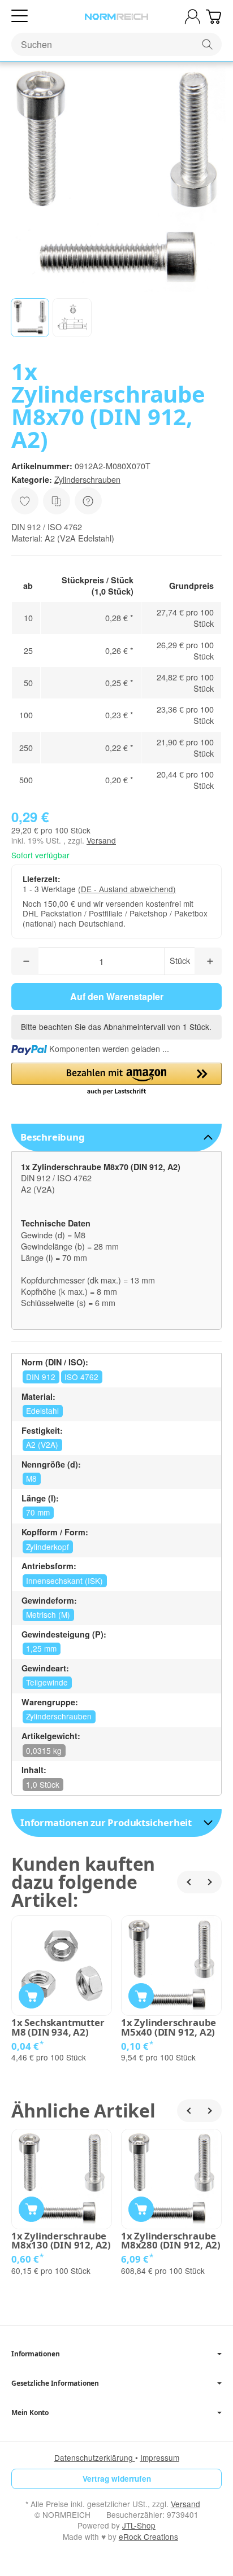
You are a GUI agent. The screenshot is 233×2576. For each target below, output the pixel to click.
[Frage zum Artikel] (88, 501)
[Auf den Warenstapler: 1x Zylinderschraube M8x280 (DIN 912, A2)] (141, 2209)
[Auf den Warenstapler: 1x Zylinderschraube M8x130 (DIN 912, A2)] (31, 2209)
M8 (31, 1478)
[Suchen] (207, 44)
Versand (101, 840)
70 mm (38, 1512)
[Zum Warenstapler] (213, 17)
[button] (30, 317)
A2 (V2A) (42, 1444)
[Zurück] (188, 1882)
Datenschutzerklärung (95, 2457)
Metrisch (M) (48, 1614)
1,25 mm (41, 1648)
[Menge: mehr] (208, 961)
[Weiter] (210, 1882)
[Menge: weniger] (25, 961)
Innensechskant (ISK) (64, 1580)
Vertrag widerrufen (117, 2479)
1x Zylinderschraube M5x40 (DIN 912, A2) (169, 2028)
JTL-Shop (139, 2525)
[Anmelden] (193, 17)
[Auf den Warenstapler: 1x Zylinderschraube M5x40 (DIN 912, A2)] (141, 1996)
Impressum (160, 2457)
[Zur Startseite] (116, 17)
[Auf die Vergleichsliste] (57, 501)
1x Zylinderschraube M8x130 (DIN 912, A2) (61, 2241)
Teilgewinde (47, 1682)
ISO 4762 (81, 1377)
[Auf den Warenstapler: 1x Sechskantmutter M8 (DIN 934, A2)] (31, 1996)
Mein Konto (30, 2413)
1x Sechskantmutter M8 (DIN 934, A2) (58, 2028)
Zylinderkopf (48, 1547)
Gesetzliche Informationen (55, 2383)
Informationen (35, 2354)
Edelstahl (42, 1411)
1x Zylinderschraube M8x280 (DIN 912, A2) (171, 2241)
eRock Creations (148, 2536)
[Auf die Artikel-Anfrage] (25, 501)
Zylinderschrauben (87, 479)
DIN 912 (41, 1377)
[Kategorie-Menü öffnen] (20, 16)
